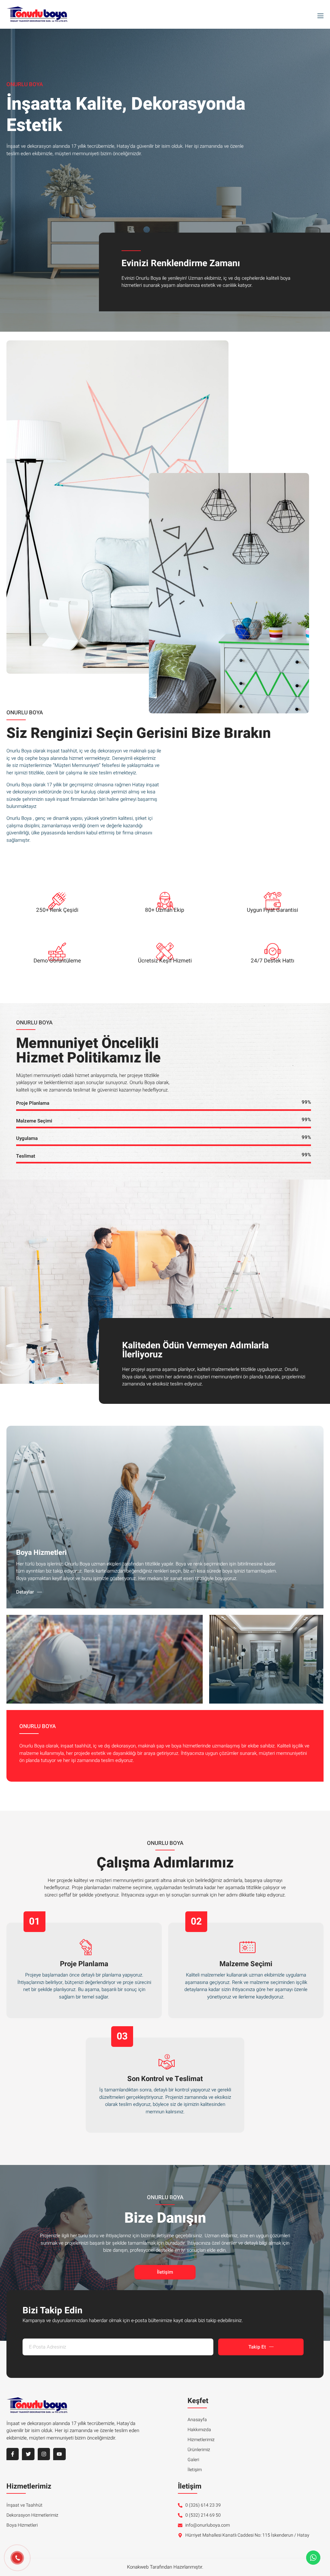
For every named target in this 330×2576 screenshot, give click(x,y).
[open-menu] (319, 15)
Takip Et (257, 2347)
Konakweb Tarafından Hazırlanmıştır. (165, 2567)
